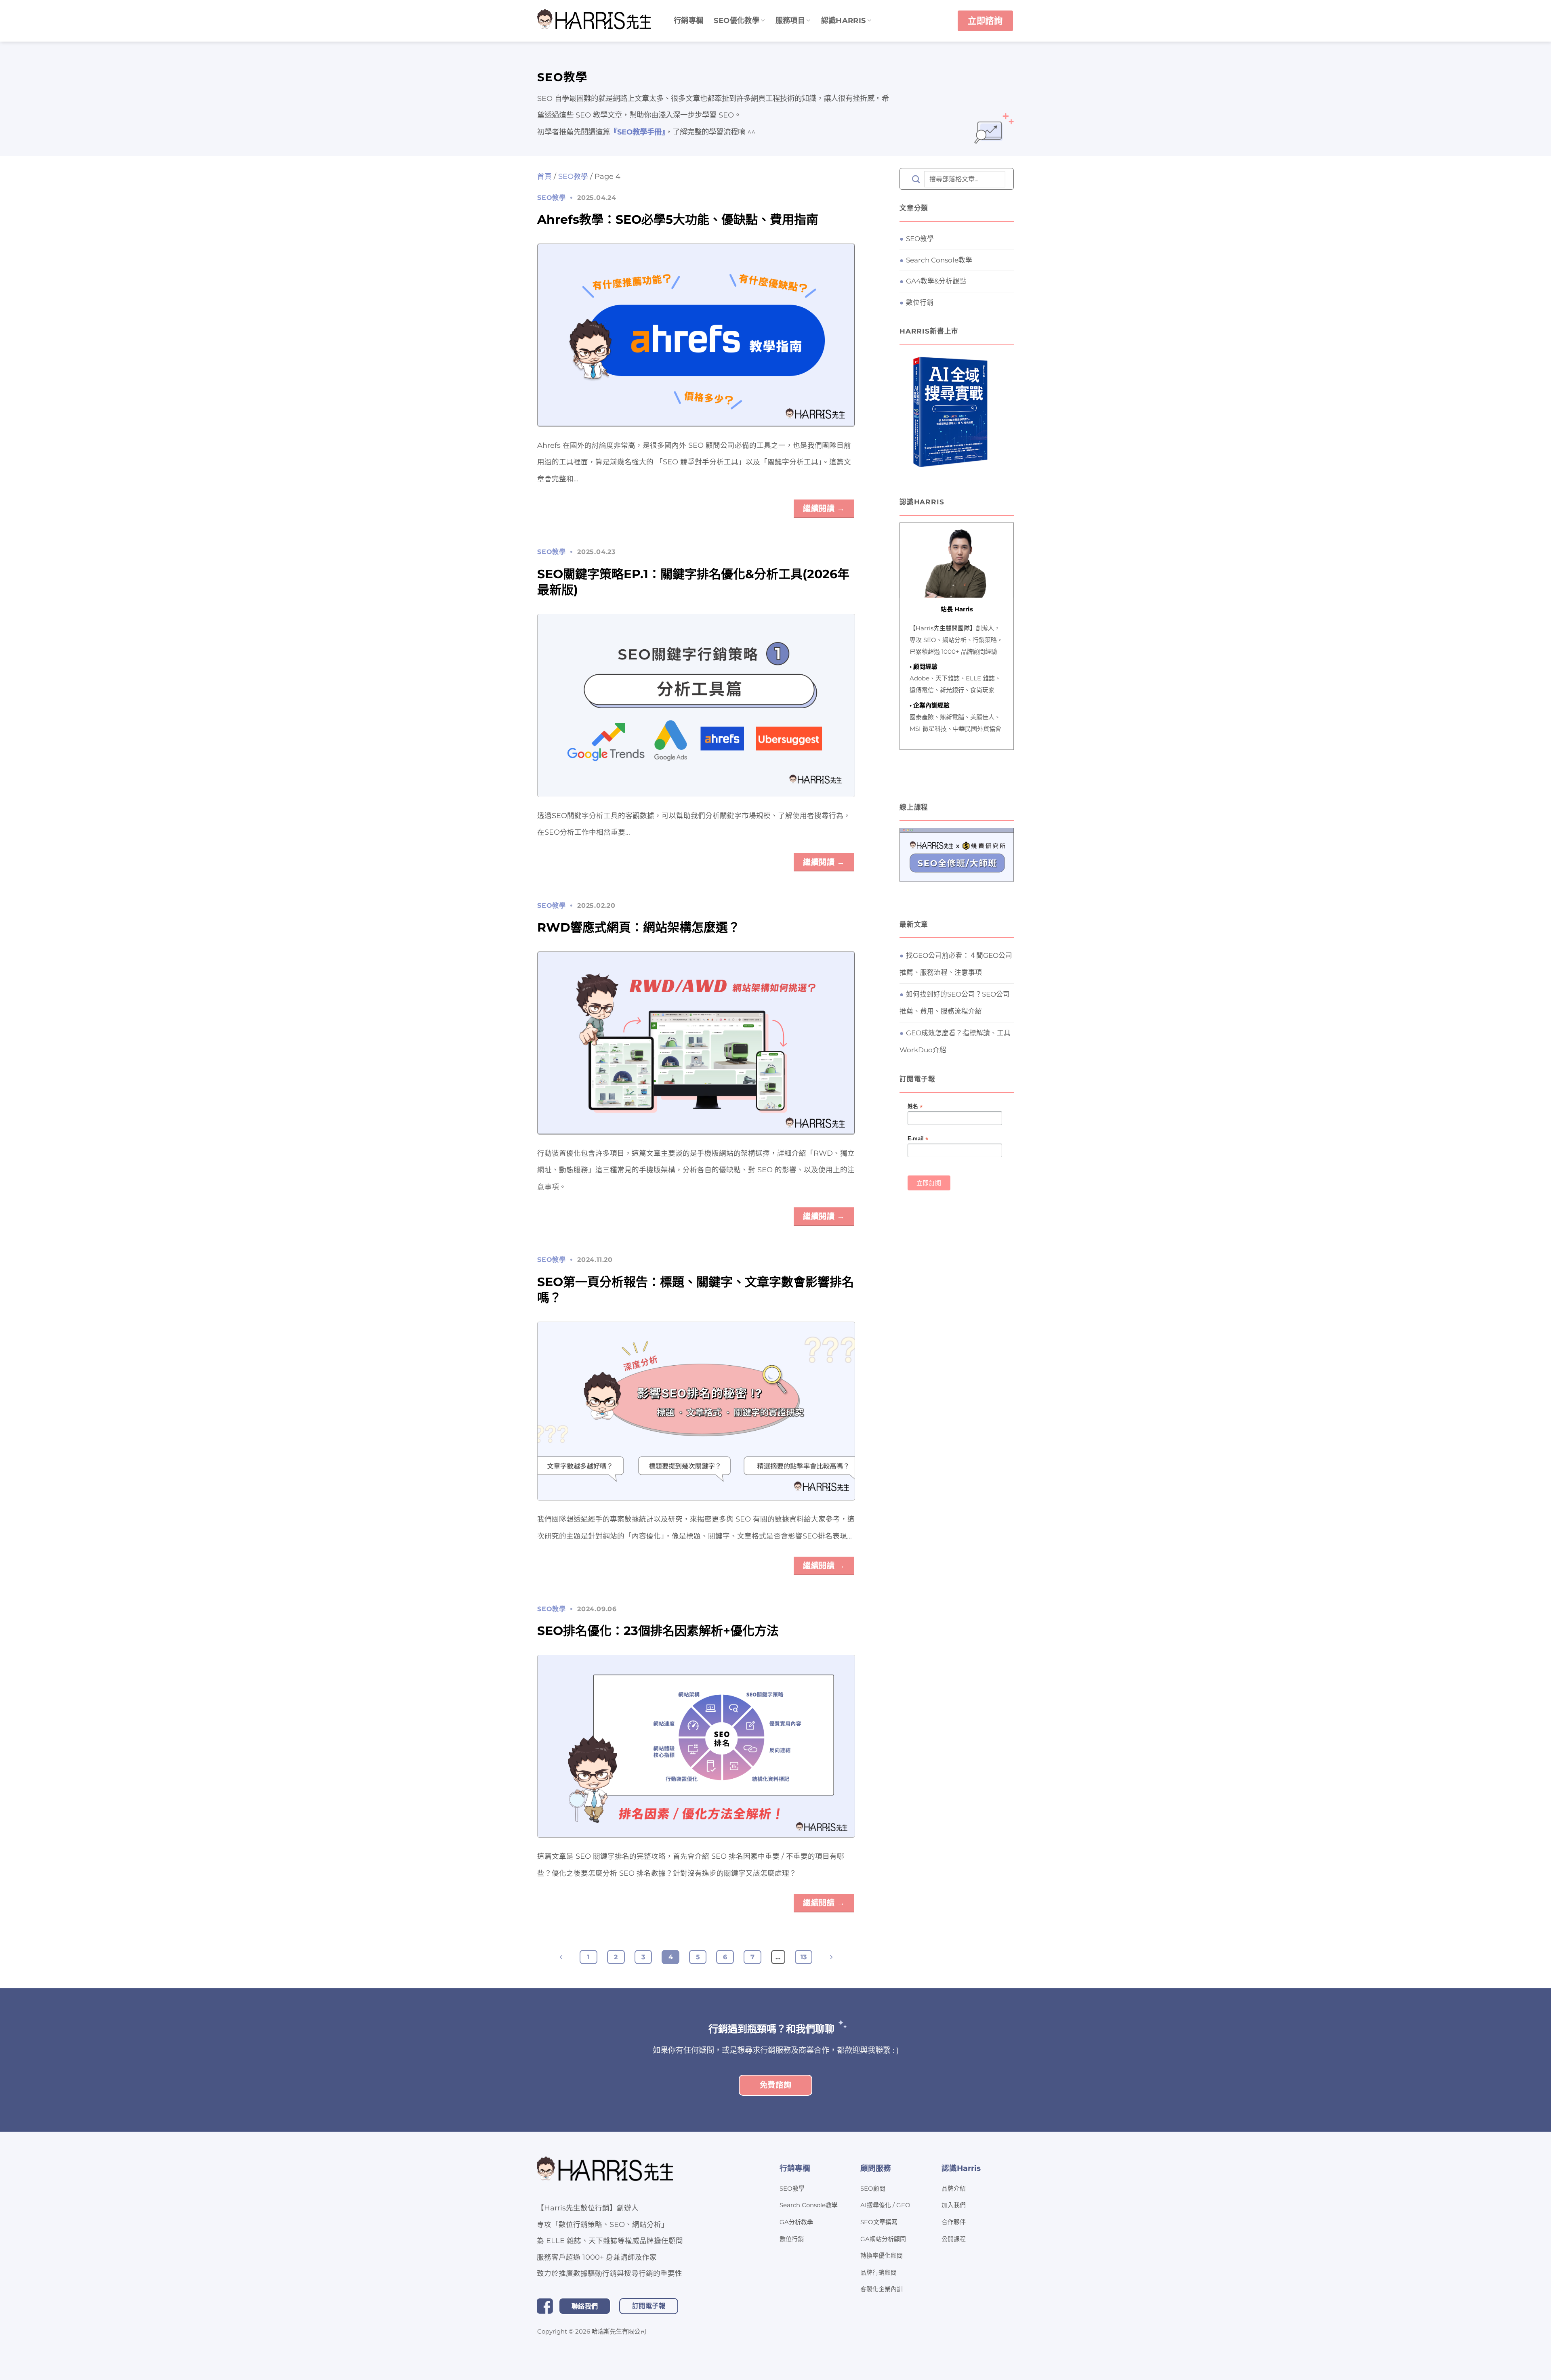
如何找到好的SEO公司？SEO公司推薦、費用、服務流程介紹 (955, 1003)
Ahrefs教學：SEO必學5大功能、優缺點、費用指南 (678, 219)
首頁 (544, 176)
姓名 (915, 1107)
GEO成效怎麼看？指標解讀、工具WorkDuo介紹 (955, 1042)
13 (804, 1957)
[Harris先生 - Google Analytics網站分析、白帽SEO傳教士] (595, 21)
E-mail (918, 1139)
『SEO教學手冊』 (638, 132)
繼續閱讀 (824, 508)
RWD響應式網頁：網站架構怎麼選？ (639, 927)
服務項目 (790, 20)
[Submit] (916, 179)
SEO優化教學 (737, 20)
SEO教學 (573, 176)
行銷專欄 (688, 20)
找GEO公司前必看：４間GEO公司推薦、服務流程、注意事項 (956, 964)
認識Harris (844, 20)
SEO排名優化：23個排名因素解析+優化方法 (658, 1631)
